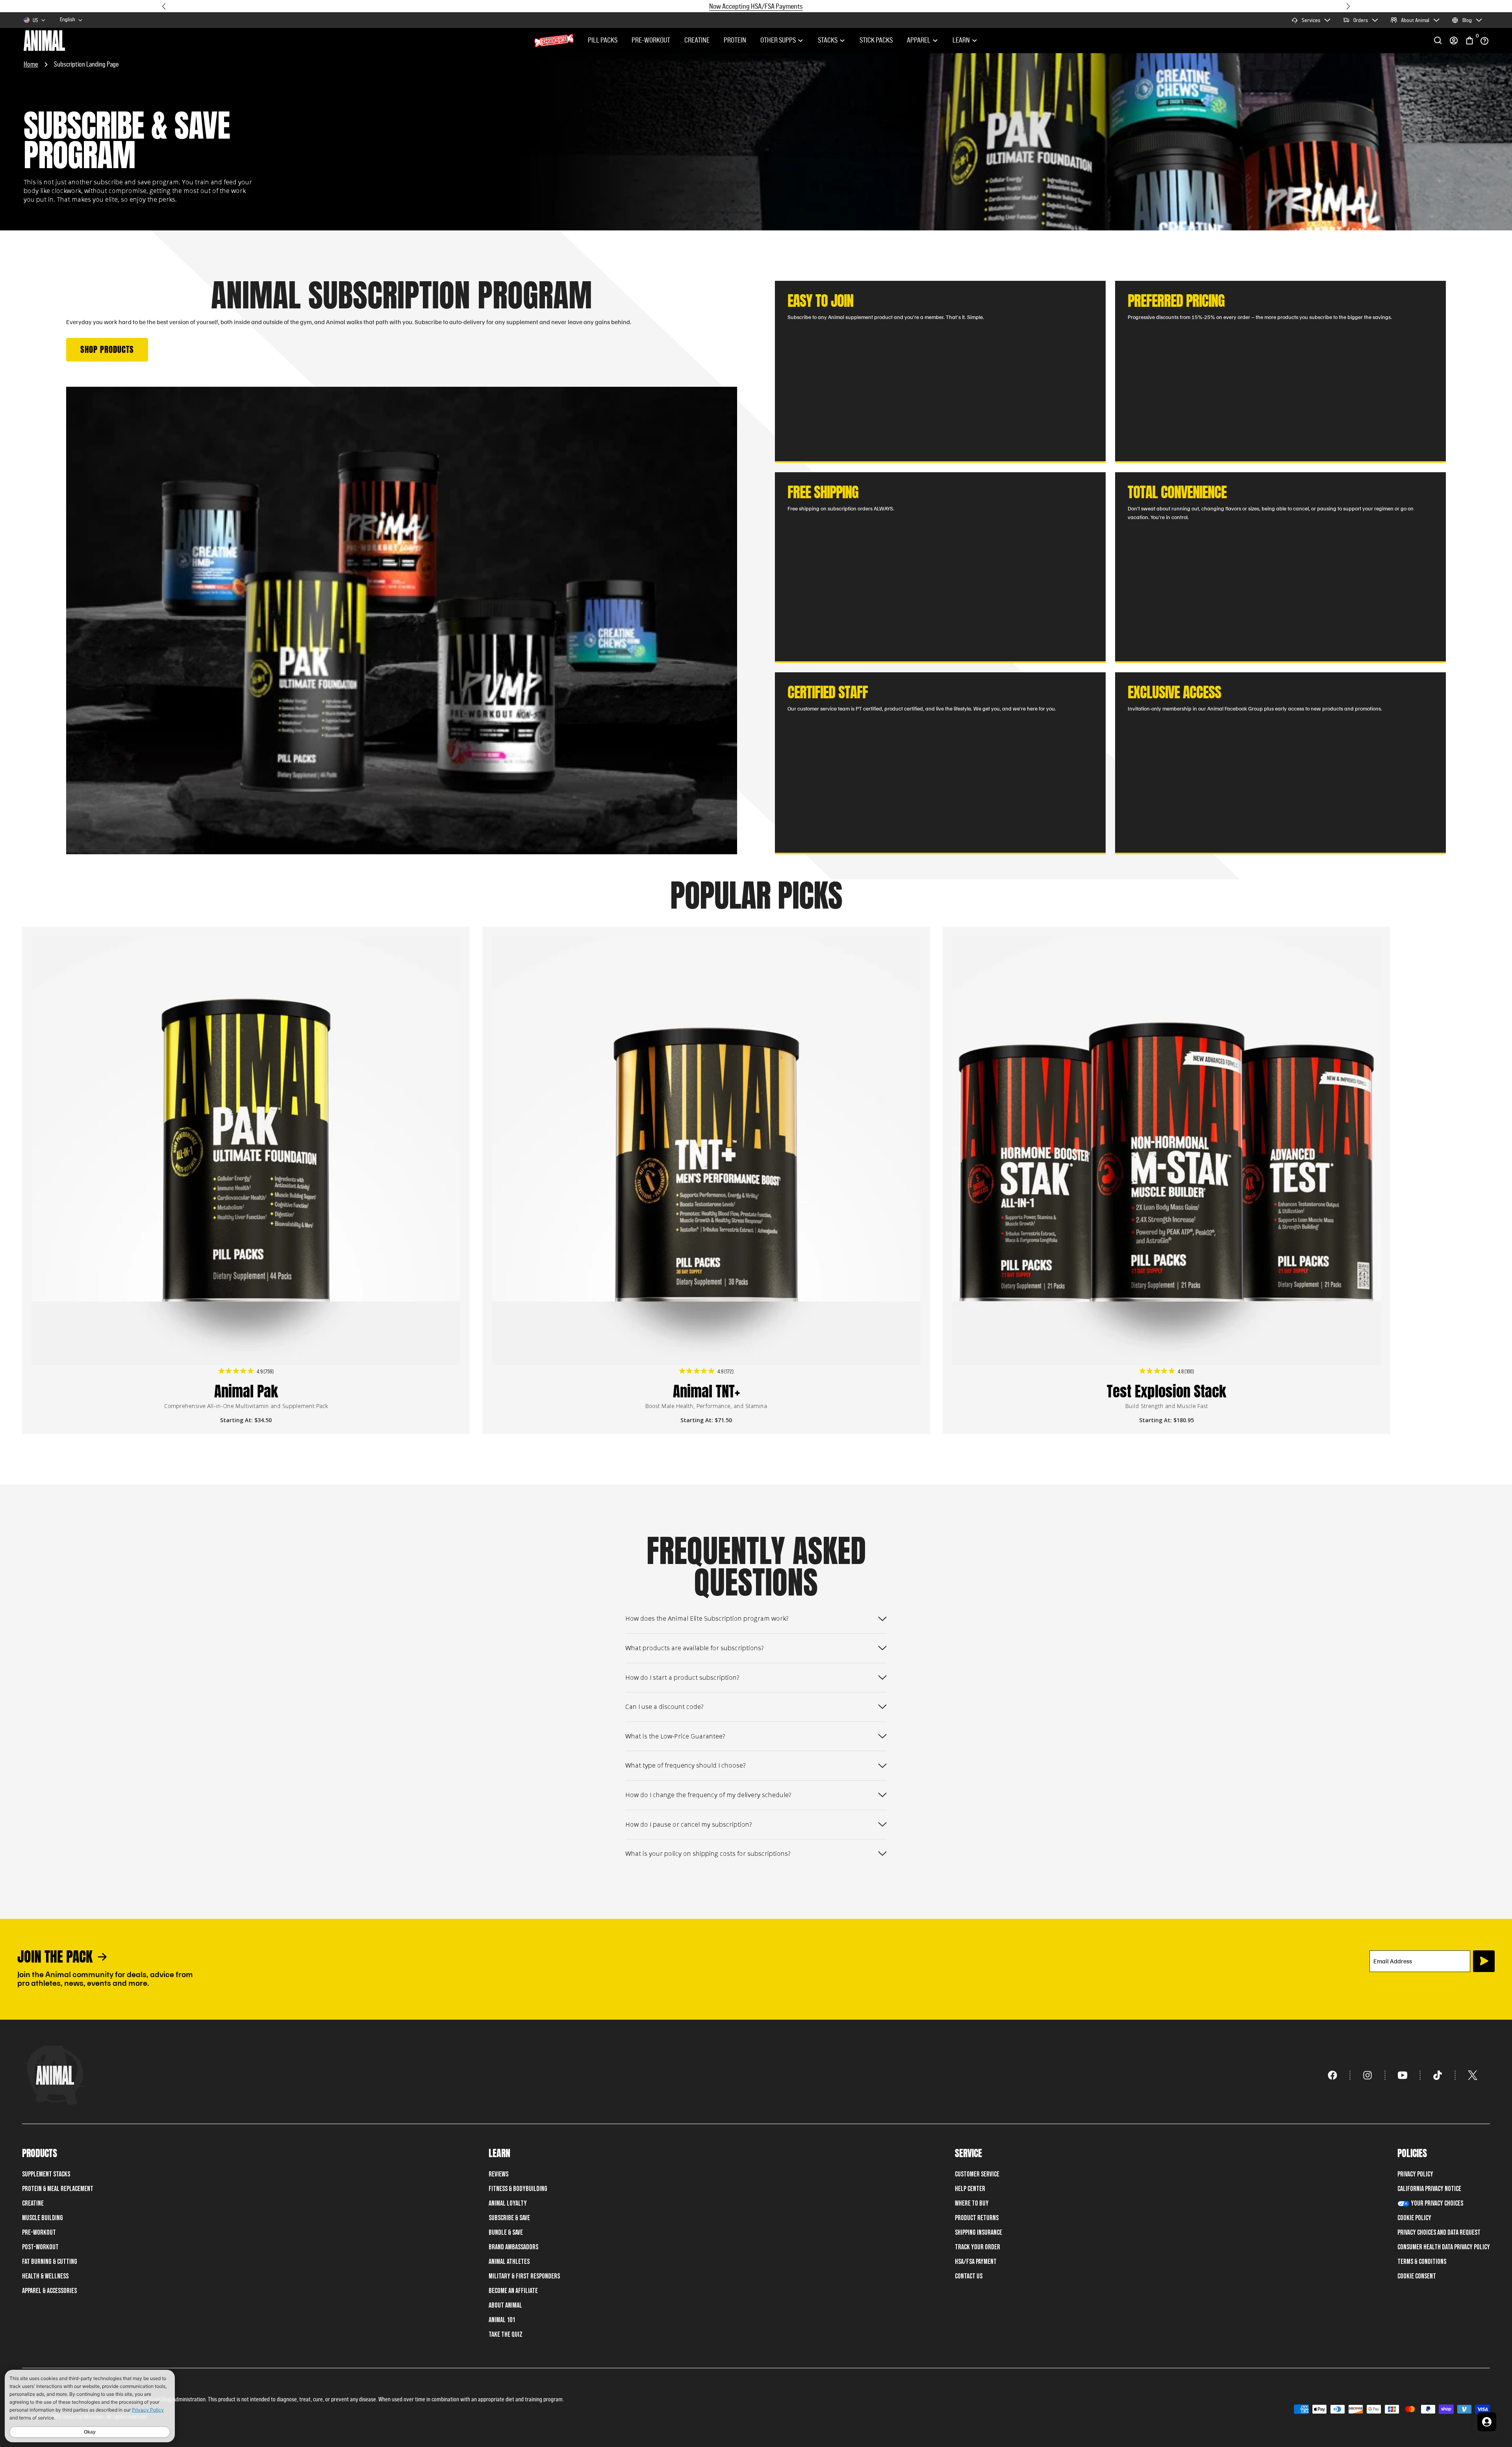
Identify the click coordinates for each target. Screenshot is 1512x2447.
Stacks (828, 41)
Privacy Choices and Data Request (1439, 2233)
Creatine (697, 41)
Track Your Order (977, 2247)
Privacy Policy (1415, 2174)
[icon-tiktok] (1438, 2075)
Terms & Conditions (1422, 2262)
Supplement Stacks (46, 2174)
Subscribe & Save (509, 2218)
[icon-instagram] (1368, 2075)
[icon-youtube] (1403, 2075)
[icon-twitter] (1473, 2075)
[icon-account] (1454, 41)
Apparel (919, 41)
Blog (1467, 20)
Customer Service (977, 2174)
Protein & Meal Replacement (58, 2189)
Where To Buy (972, 2203)
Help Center (970, 2189)
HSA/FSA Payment (976, 2262)
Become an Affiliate (513, 2291)
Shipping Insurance (978, 2233)
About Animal (1415, 20)
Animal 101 (502, 2320)
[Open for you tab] (1487, 2422)
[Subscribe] (1484, 1961)
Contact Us (969, 2276)
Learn (961, 41)
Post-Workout (40, 2247)
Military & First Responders (524, 2276)
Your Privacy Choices (1437, 2203)
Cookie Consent (1417, 2276)
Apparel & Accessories (49, 2291)
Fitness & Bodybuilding (518, 2189)
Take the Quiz (506, 2335)
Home (31, 64)
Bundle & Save (506, 2233)
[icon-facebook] (1333, 2075)
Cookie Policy (1414, 2218)
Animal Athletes (509, 2262)
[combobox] (71, 20)
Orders (1361, 20)
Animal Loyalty (508, 2203)
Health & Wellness (45, 2276)
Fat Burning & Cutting (50, 2262)
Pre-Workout (651, 41)
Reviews (498, 2174)
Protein (735, 41)
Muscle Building (43, 2218)
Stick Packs (876, 41)
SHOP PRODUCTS (107, 349)
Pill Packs (603, 41)
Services (1311, 20)
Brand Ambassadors (513, 2247)
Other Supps (778, 41)
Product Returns (977, 2218)
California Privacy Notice (1429, 2189)
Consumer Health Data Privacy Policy (1444, 2247)
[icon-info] (1484, 41)
